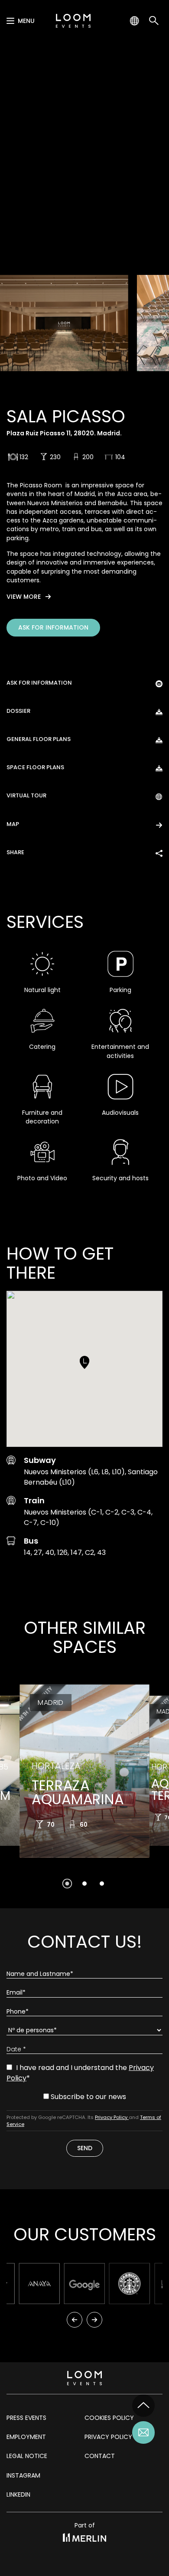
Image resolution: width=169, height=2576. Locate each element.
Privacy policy (108, 2437)
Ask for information (53, 627)
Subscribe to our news (88, 2097)
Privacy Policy (112, 2117)
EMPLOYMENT (26, 2437)
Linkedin (18, 2494)
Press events (26, 2418)
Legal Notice (27, 2456)
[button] (84, 1362)
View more (24, 597)
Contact (100, 2456)
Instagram (23, 2475)
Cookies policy (109, 2418)
